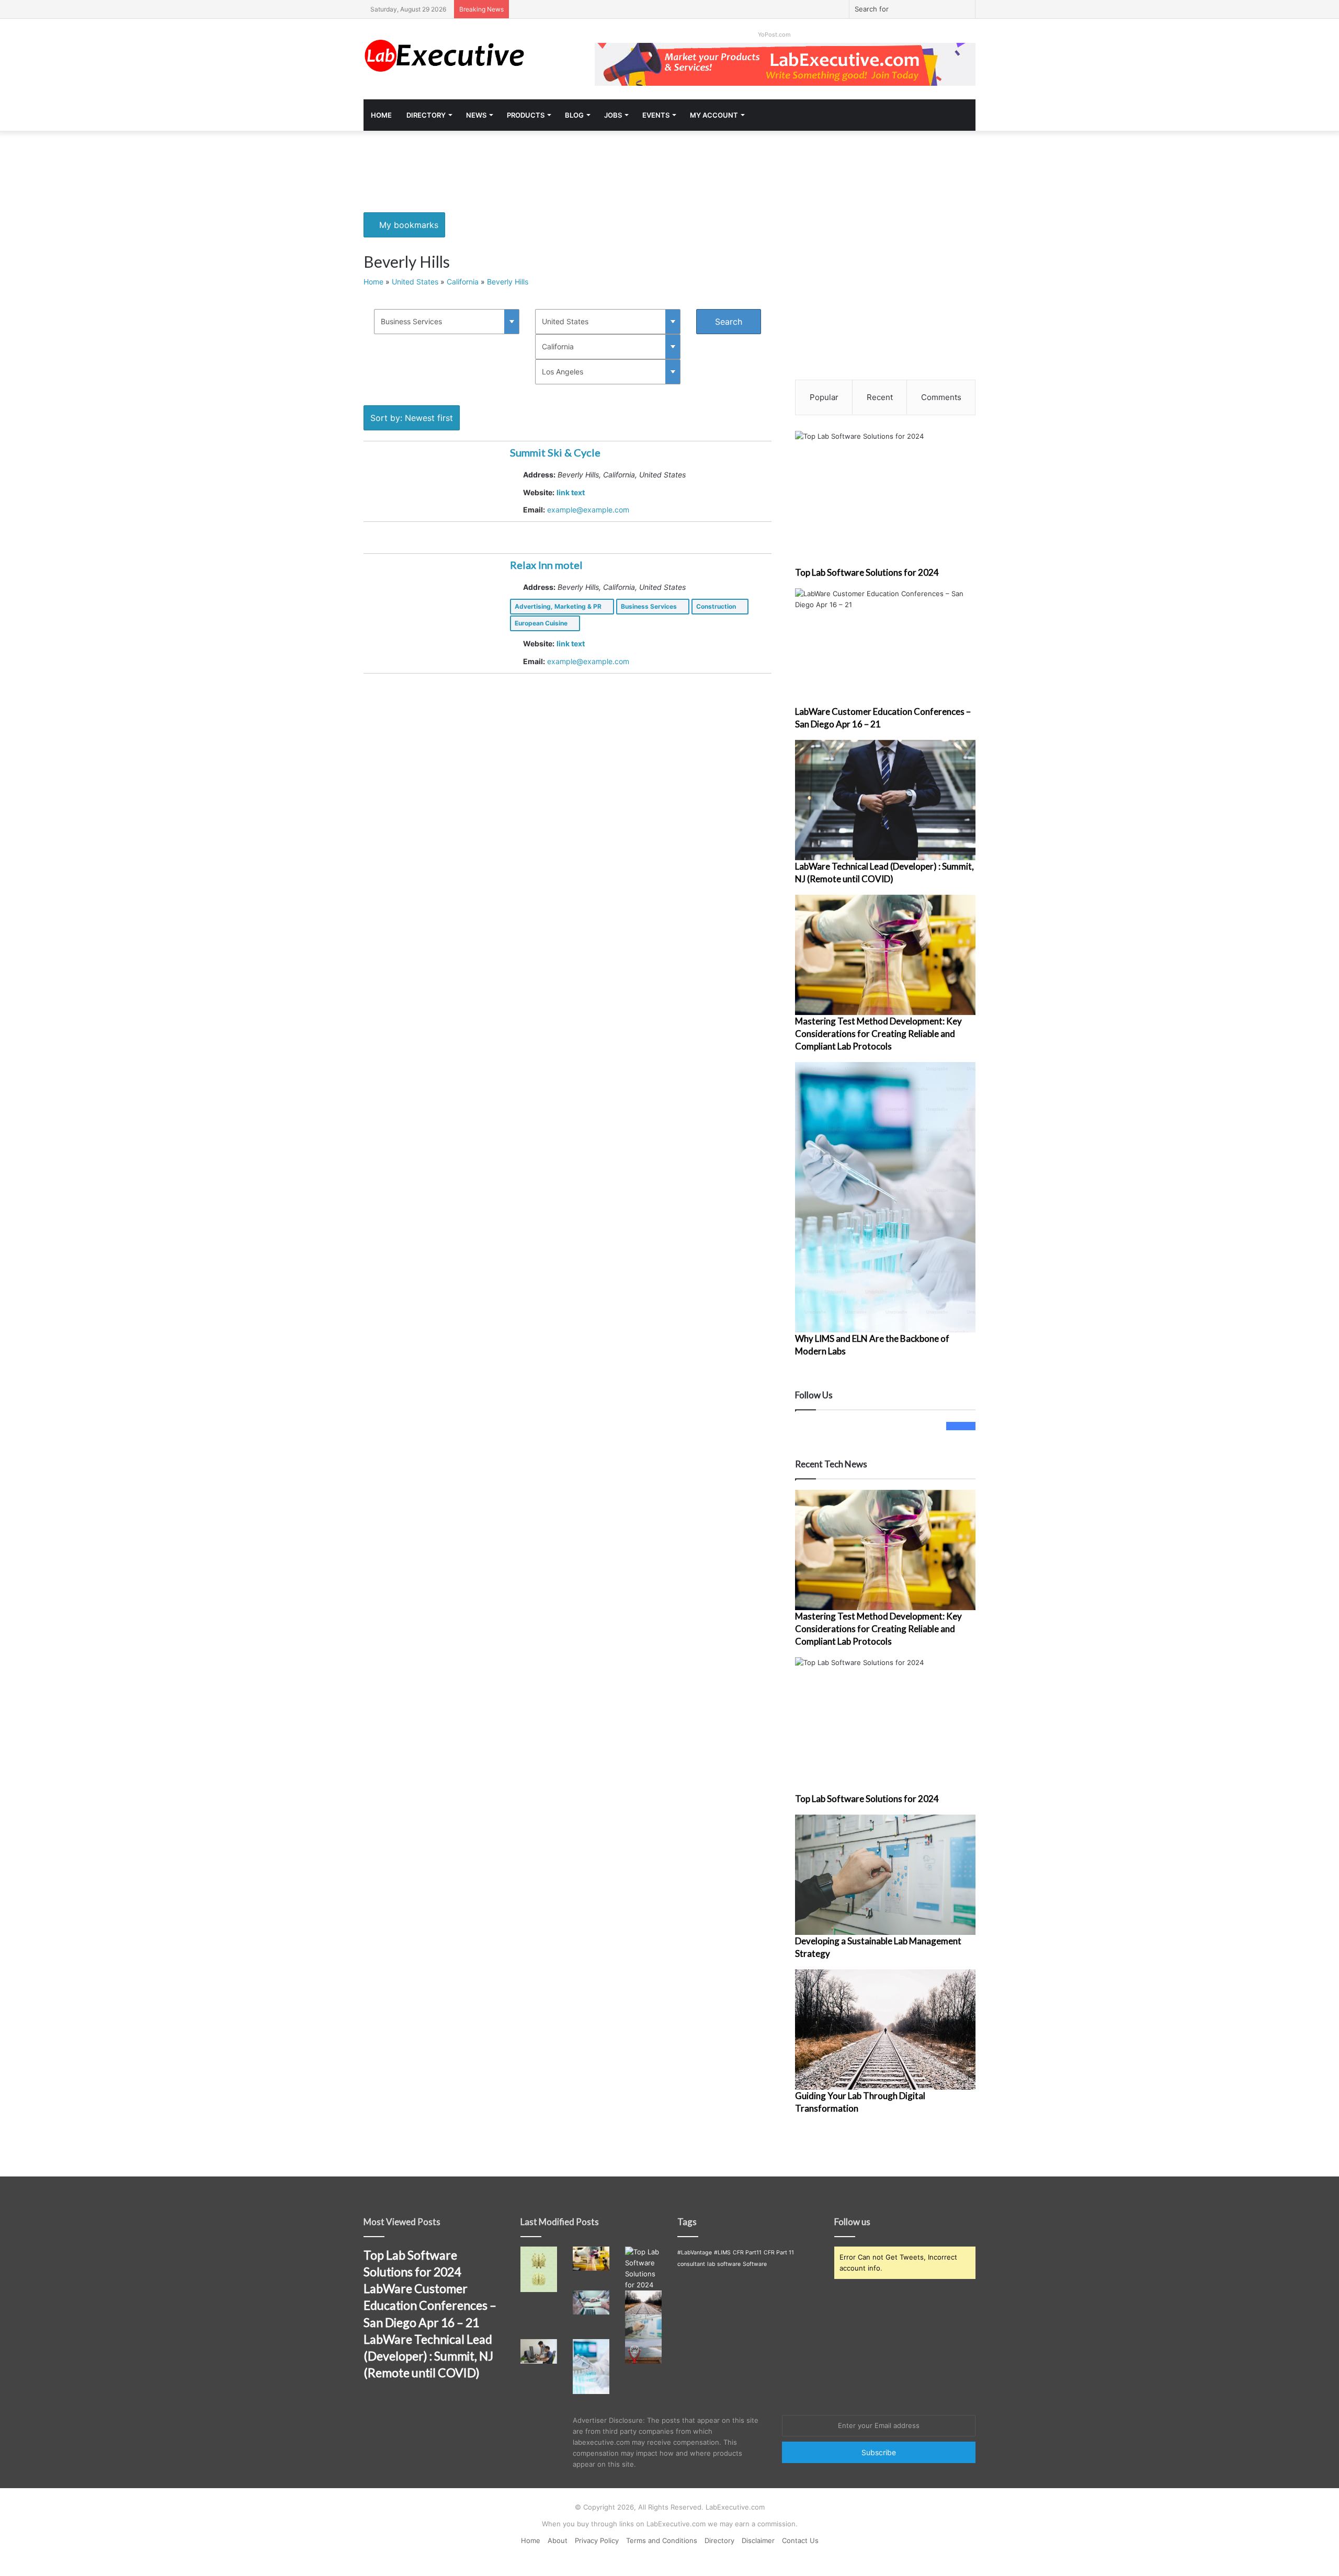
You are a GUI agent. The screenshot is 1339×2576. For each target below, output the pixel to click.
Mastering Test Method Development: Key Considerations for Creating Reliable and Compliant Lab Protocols (878, 1034)
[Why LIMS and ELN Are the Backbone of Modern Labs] (885, 1197)
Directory (426, 115)
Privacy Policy (597, 2540)
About (558, 2540)
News (476, 115)
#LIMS (722, 2253)
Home (381, 115)
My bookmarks (407, 225)
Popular (824, 397)
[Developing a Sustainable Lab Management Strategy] (885, 1875)
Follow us (852, 2222)
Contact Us (800, 2540)
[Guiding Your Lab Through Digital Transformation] (885, 2030)
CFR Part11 (747, 2253)
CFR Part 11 (779, 2253)
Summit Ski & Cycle (555, 452)
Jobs (613, 115)
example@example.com (588, 510)
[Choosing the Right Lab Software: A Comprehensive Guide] (539, 2351)
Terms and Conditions (662, 2540)
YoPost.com (774, 35)
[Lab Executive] (460, 56)
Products (526, 115)
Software (755, 2264)
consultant (691, 2264)
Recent (880, 397)
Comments (941, 397)
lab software (724, 2264)
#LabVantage (695, 2253)
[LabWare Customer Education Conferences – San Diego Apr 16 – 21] (885, 647)
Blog (574, 115)
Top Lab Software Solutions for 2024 (867, 572)
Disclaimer (758, 2540)
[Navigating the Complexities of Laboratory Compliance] (591, 2303)
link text (571, 492)
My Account (714, 115)
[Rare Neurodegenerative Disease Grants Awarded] (539, 2269)
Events (656, 115)
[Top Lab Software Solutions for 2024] (885, 499)
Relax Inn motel (546, 565)
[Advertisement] (669, 165)
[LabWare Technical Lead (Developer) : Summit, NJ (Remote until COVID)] (885, 800)
